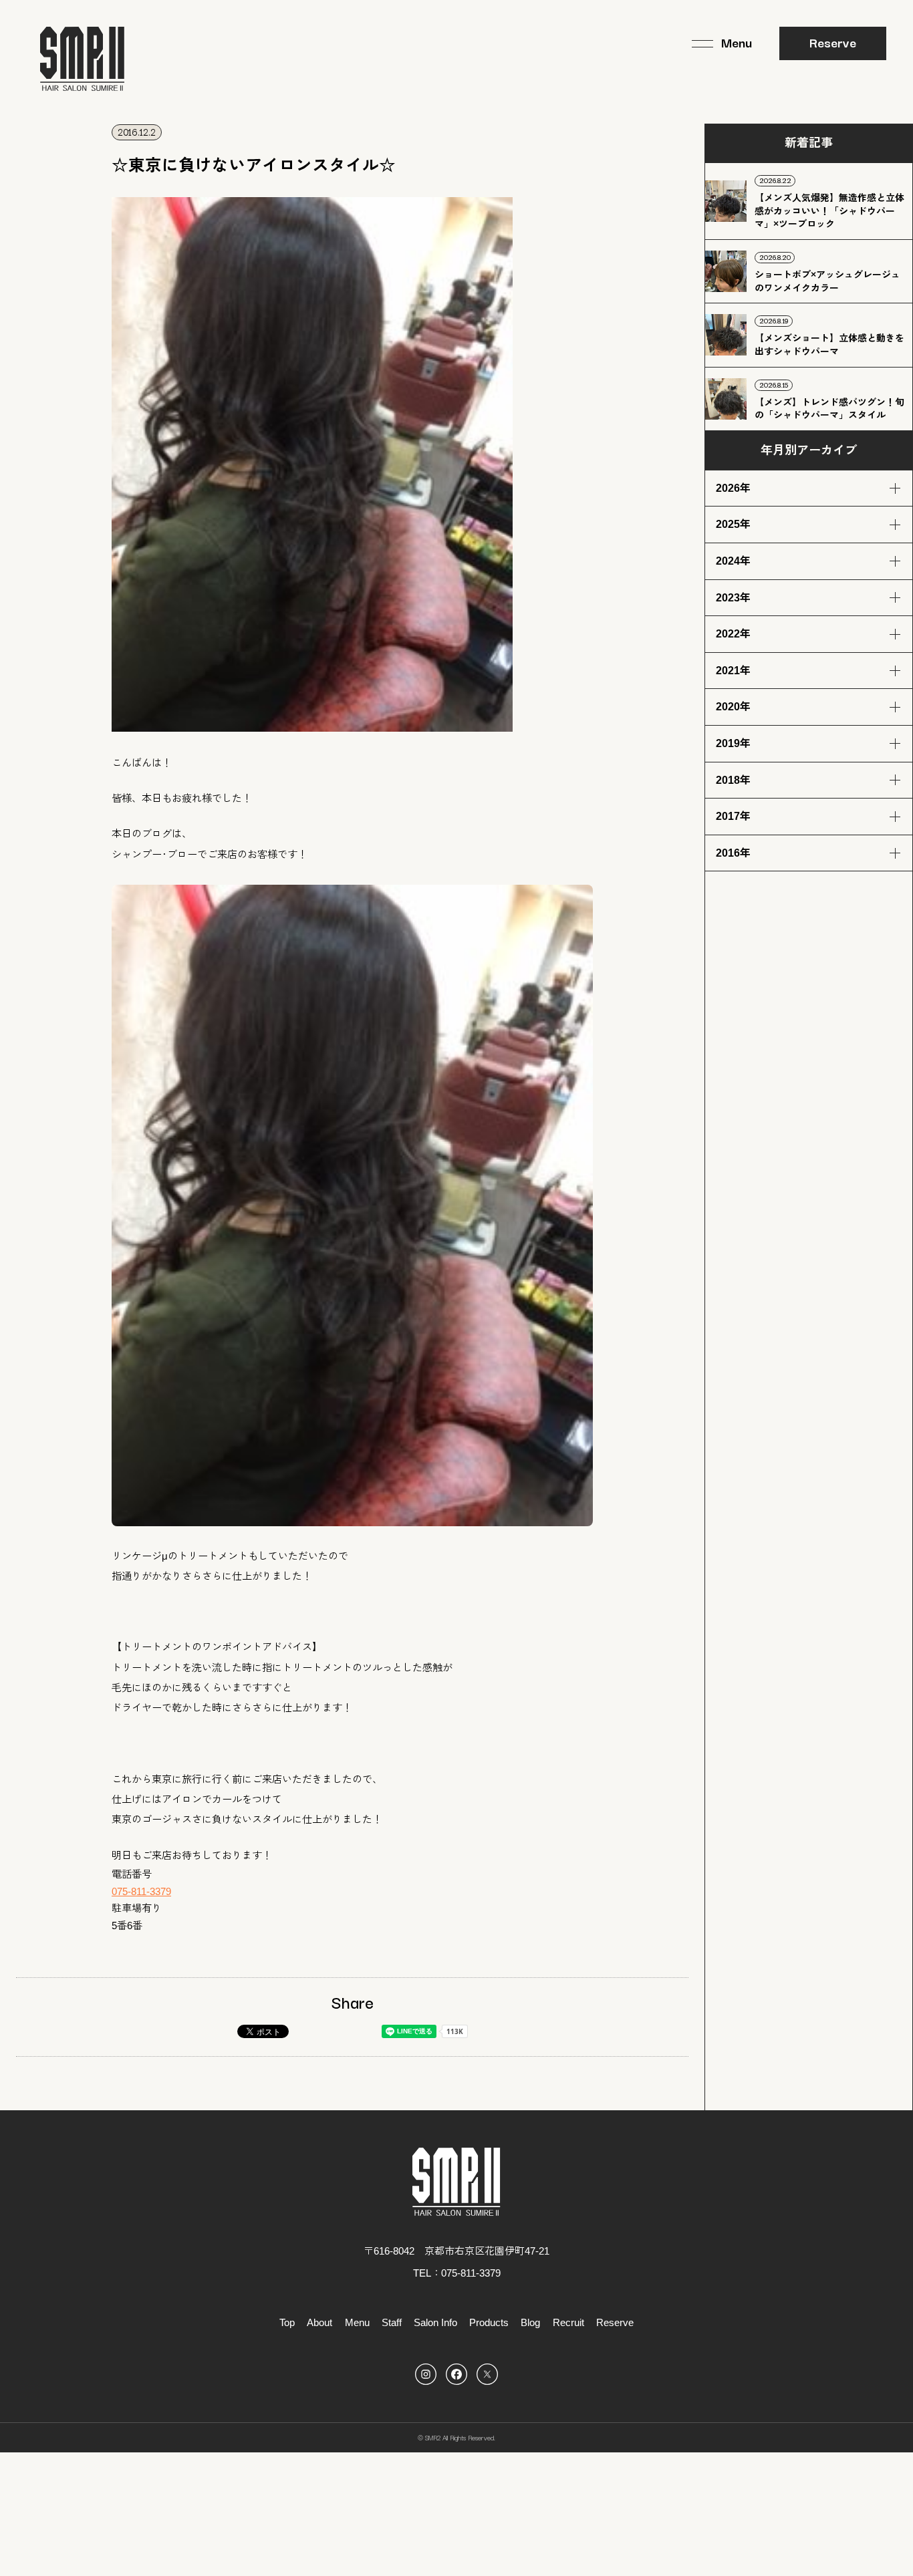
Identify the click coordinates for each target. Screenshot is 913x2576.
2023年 (733, 598)
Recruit (568, 2322)
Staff (392, 2322)
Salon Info (435, 2322)
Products (489, 2322)
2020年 (733, 707)
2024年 (733, 561)
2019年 (733, 743)
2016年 (733, 853)
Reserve (833, 42)
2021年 (733, 671)
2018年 (733, 780)
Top (287, 2322)
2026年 (733, 488)
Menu (357, 2322)
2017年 (733, 816)
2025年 (733, 524)
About (319, 2322)
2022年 (733, 634)
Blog (530, 2322)
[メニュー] (722, 43)
